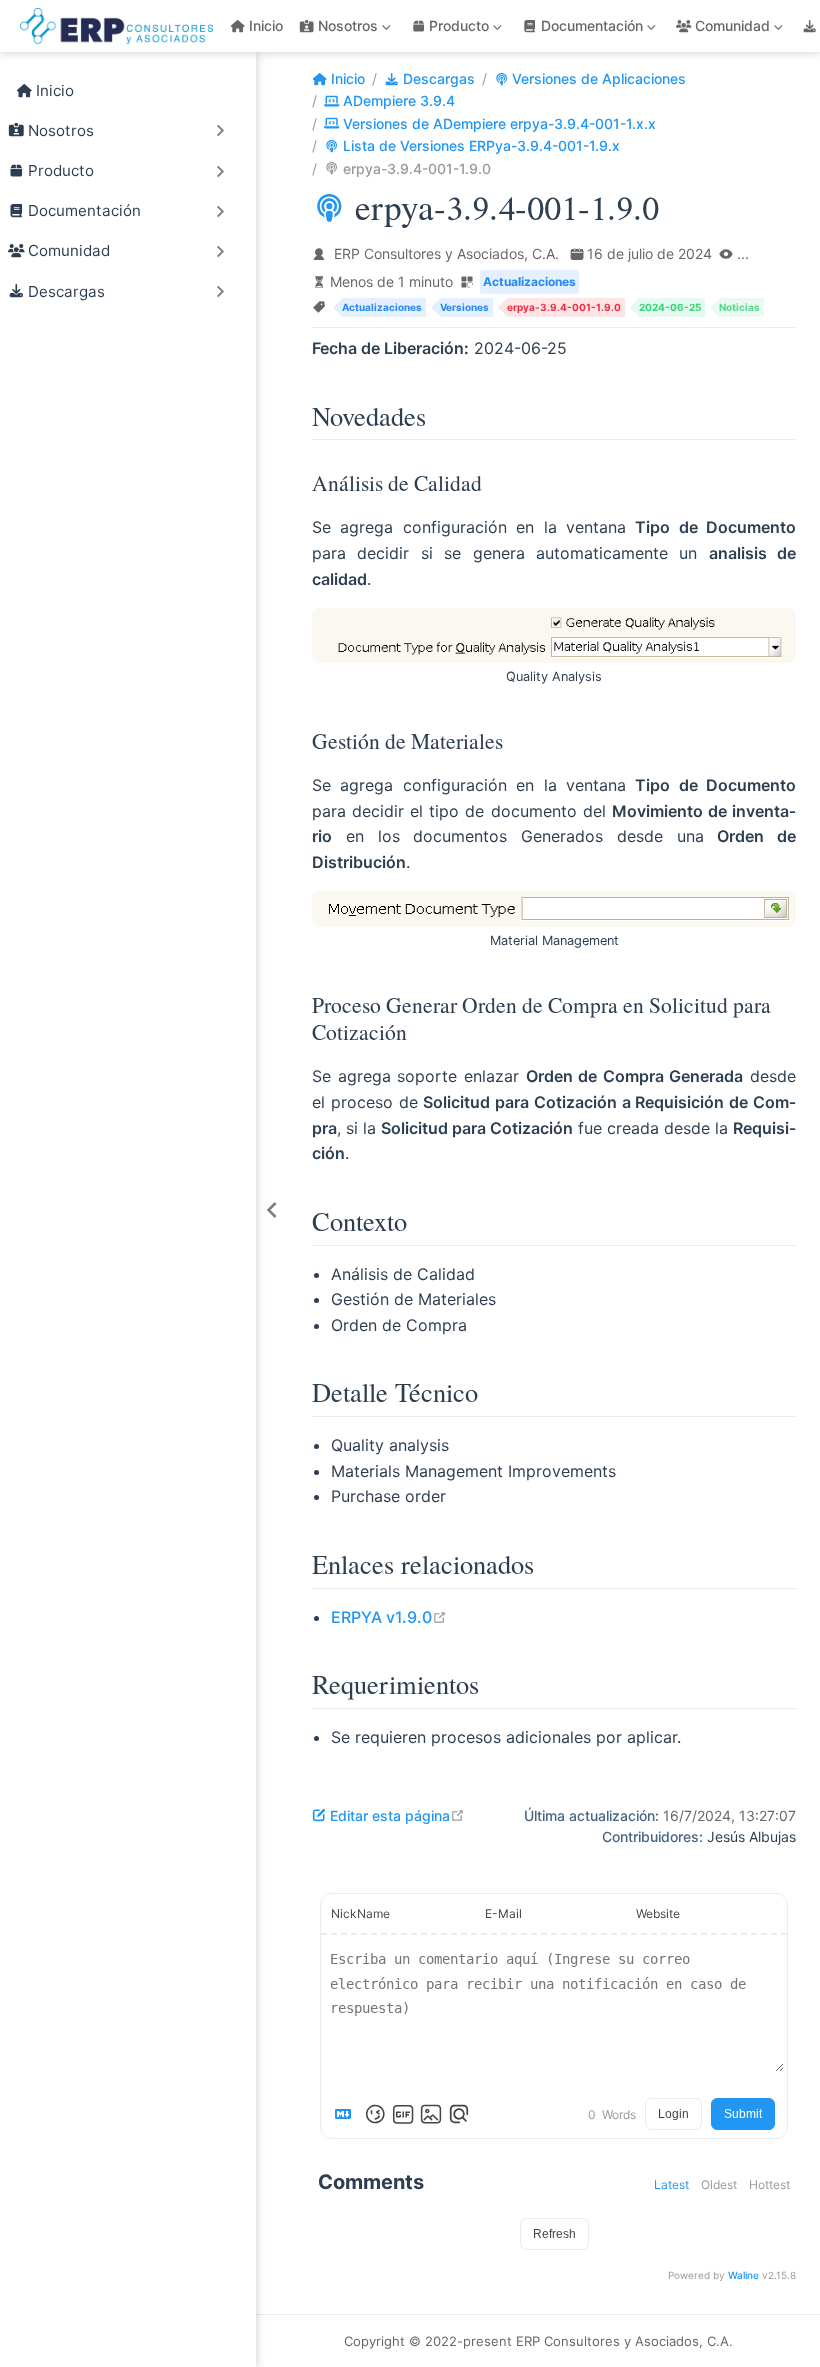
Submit (743, 2114)
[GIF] (403, 2114)
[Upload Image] (431, 2114)
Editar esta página (397, 1815)
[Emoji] (375, 2114)
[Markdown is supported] (347, 2114)
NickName (360, 1913)
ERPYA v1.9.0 (389, 1617)
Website (658, 1913)
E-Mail (503, 1913)
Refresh (554, 2234)
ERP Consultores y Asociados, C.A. (446, 253)
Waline (743, 2275)
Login (673, 2114)
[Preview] (459, 2114)
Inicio (266, 25)
